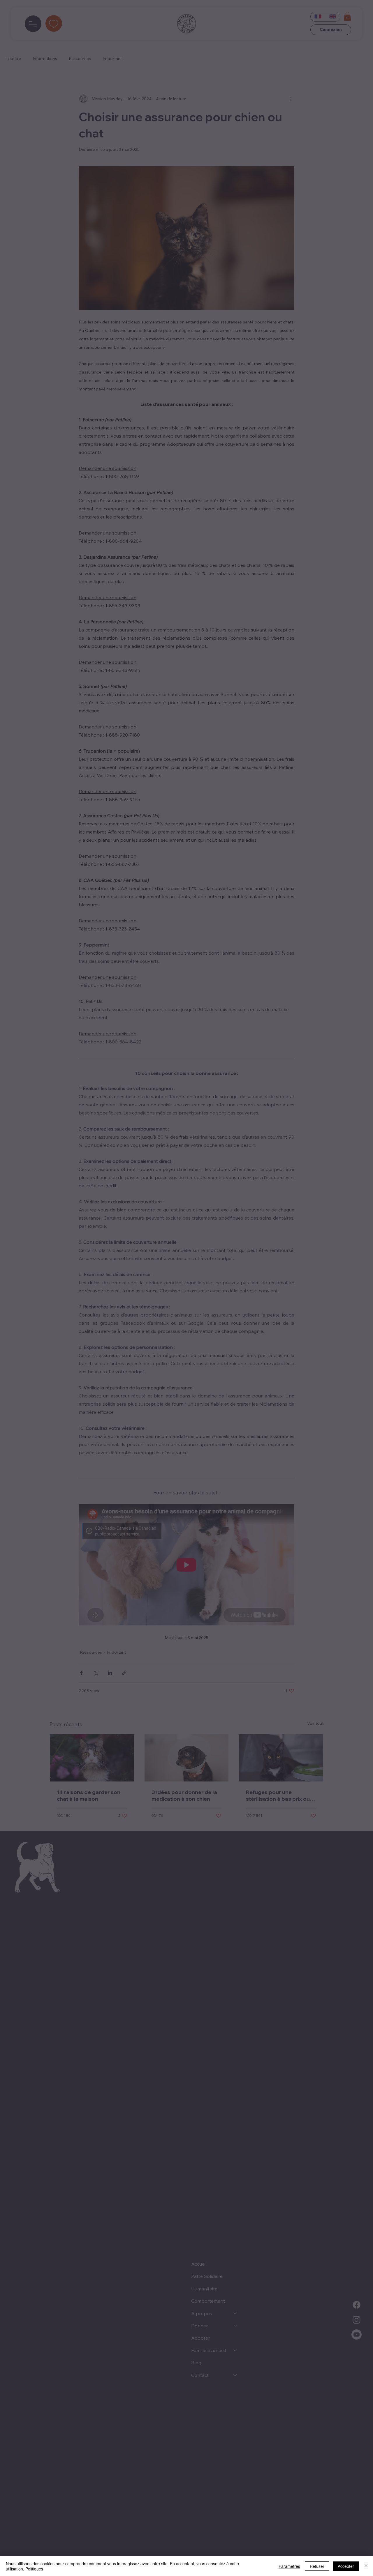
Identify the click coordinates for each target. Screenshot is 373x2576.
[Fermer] (366, 2566)
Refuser (317, 2566)
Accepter (346, 2566)
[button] (276, 1200)
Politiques (34, 2569)
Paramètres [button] (289, 2566)
